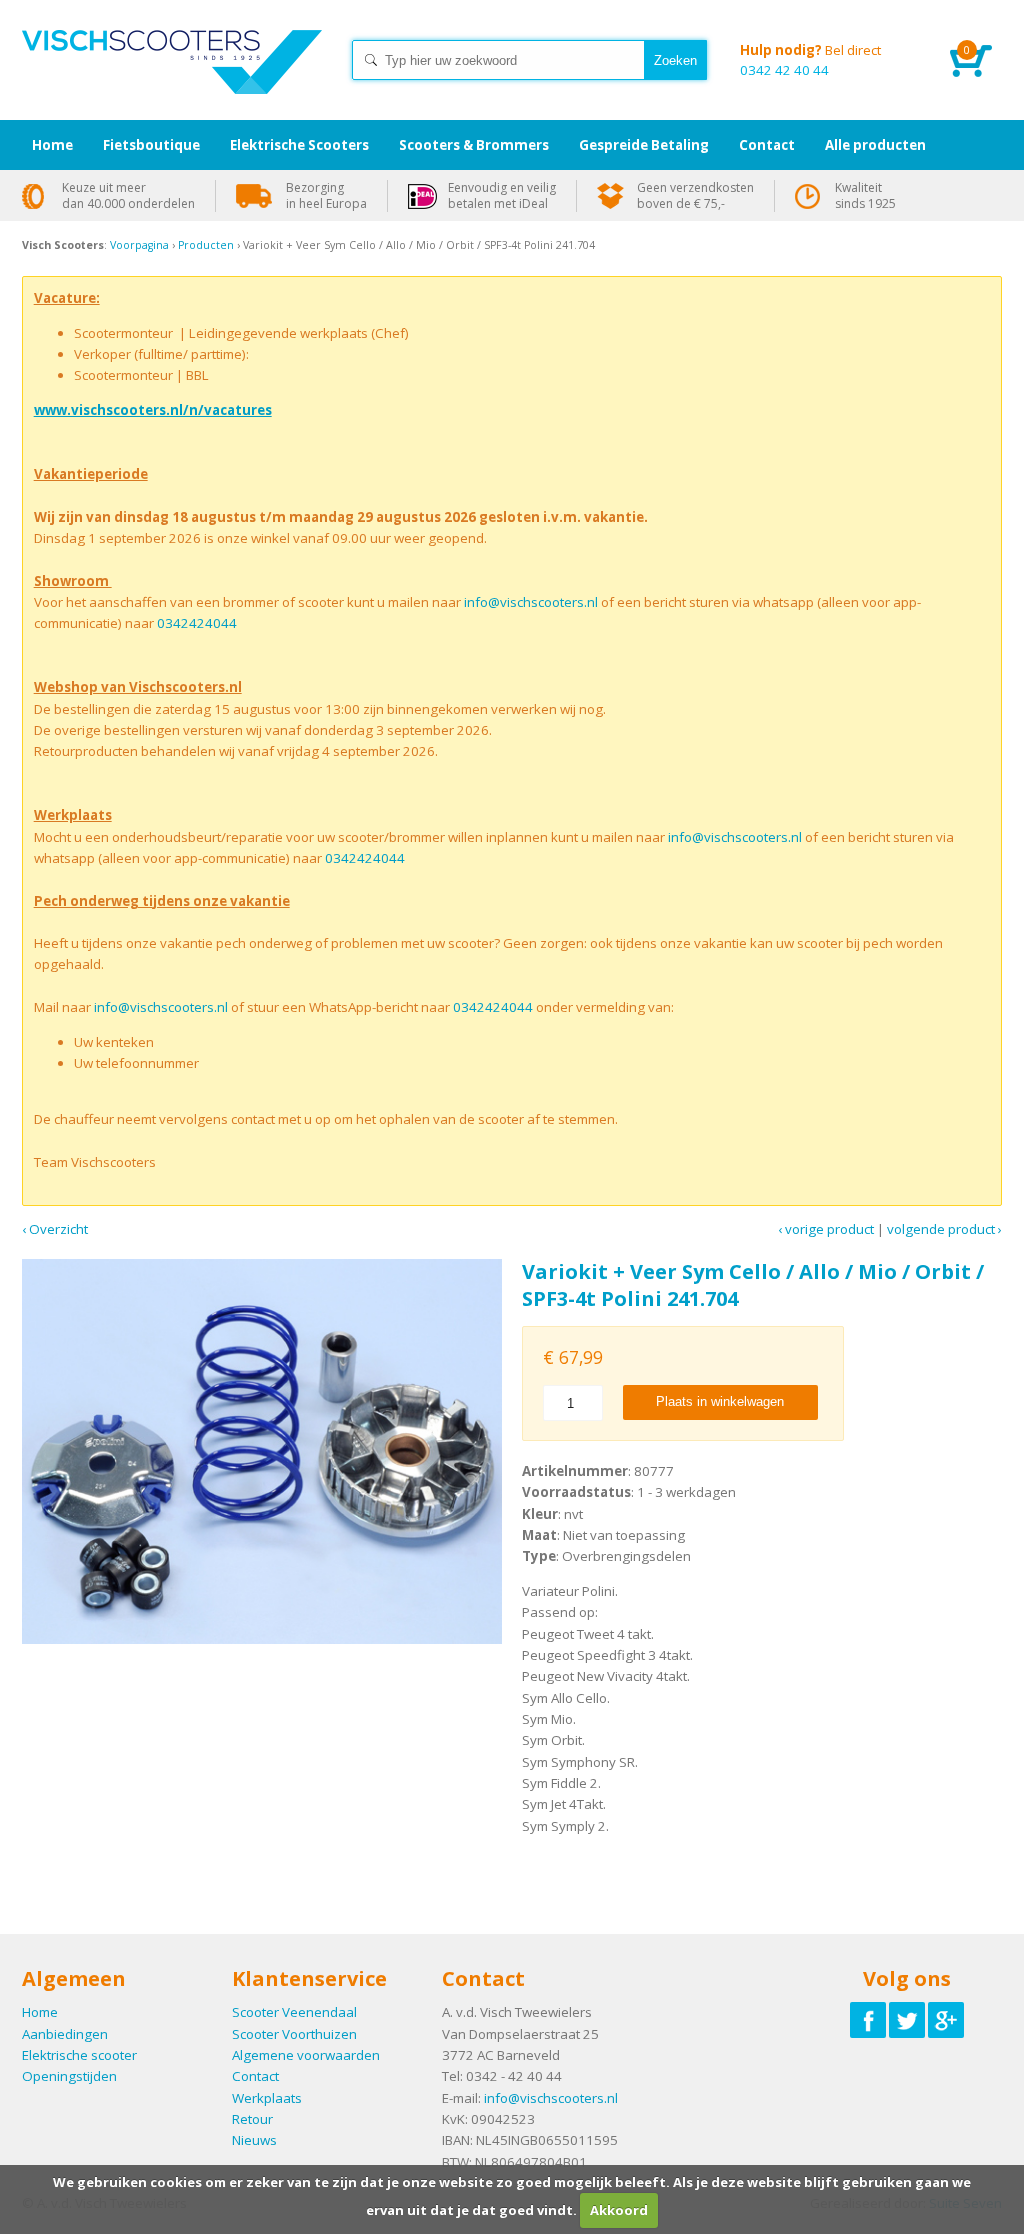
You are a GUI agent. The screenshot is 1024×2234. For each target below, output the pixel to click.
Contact (255, 2076)
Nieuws (254, 2140)
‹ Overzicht (55, 1229)
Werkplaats (267, 2098)
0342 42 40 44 (810, 60)
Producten (206, 245)
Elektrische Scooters (299, 145)
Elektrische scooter (79, 2055)
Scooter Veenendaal (294, 2012)
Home (172, 80)
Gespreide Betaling (644, 145)
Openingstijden (69, 2076)
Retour (252, 2119)
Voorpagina (139, 245)
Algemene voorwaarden (306, 2055)
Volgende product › (944, 1229)
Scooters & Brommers (474, 145)
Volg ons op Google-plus (946, 2020)
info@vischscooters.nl (531, 602)
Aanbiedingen (65, 2034)
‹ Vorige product (826, 1229)
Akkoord (619, 2210)
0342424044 (197, 623)
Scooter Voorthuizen (294, 2034)
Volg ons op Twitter (907, 2020)
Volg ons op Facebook (868, 2020)
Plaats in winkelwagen (720, 1401)
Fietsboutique (151, 145)
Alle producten (875, 145)
